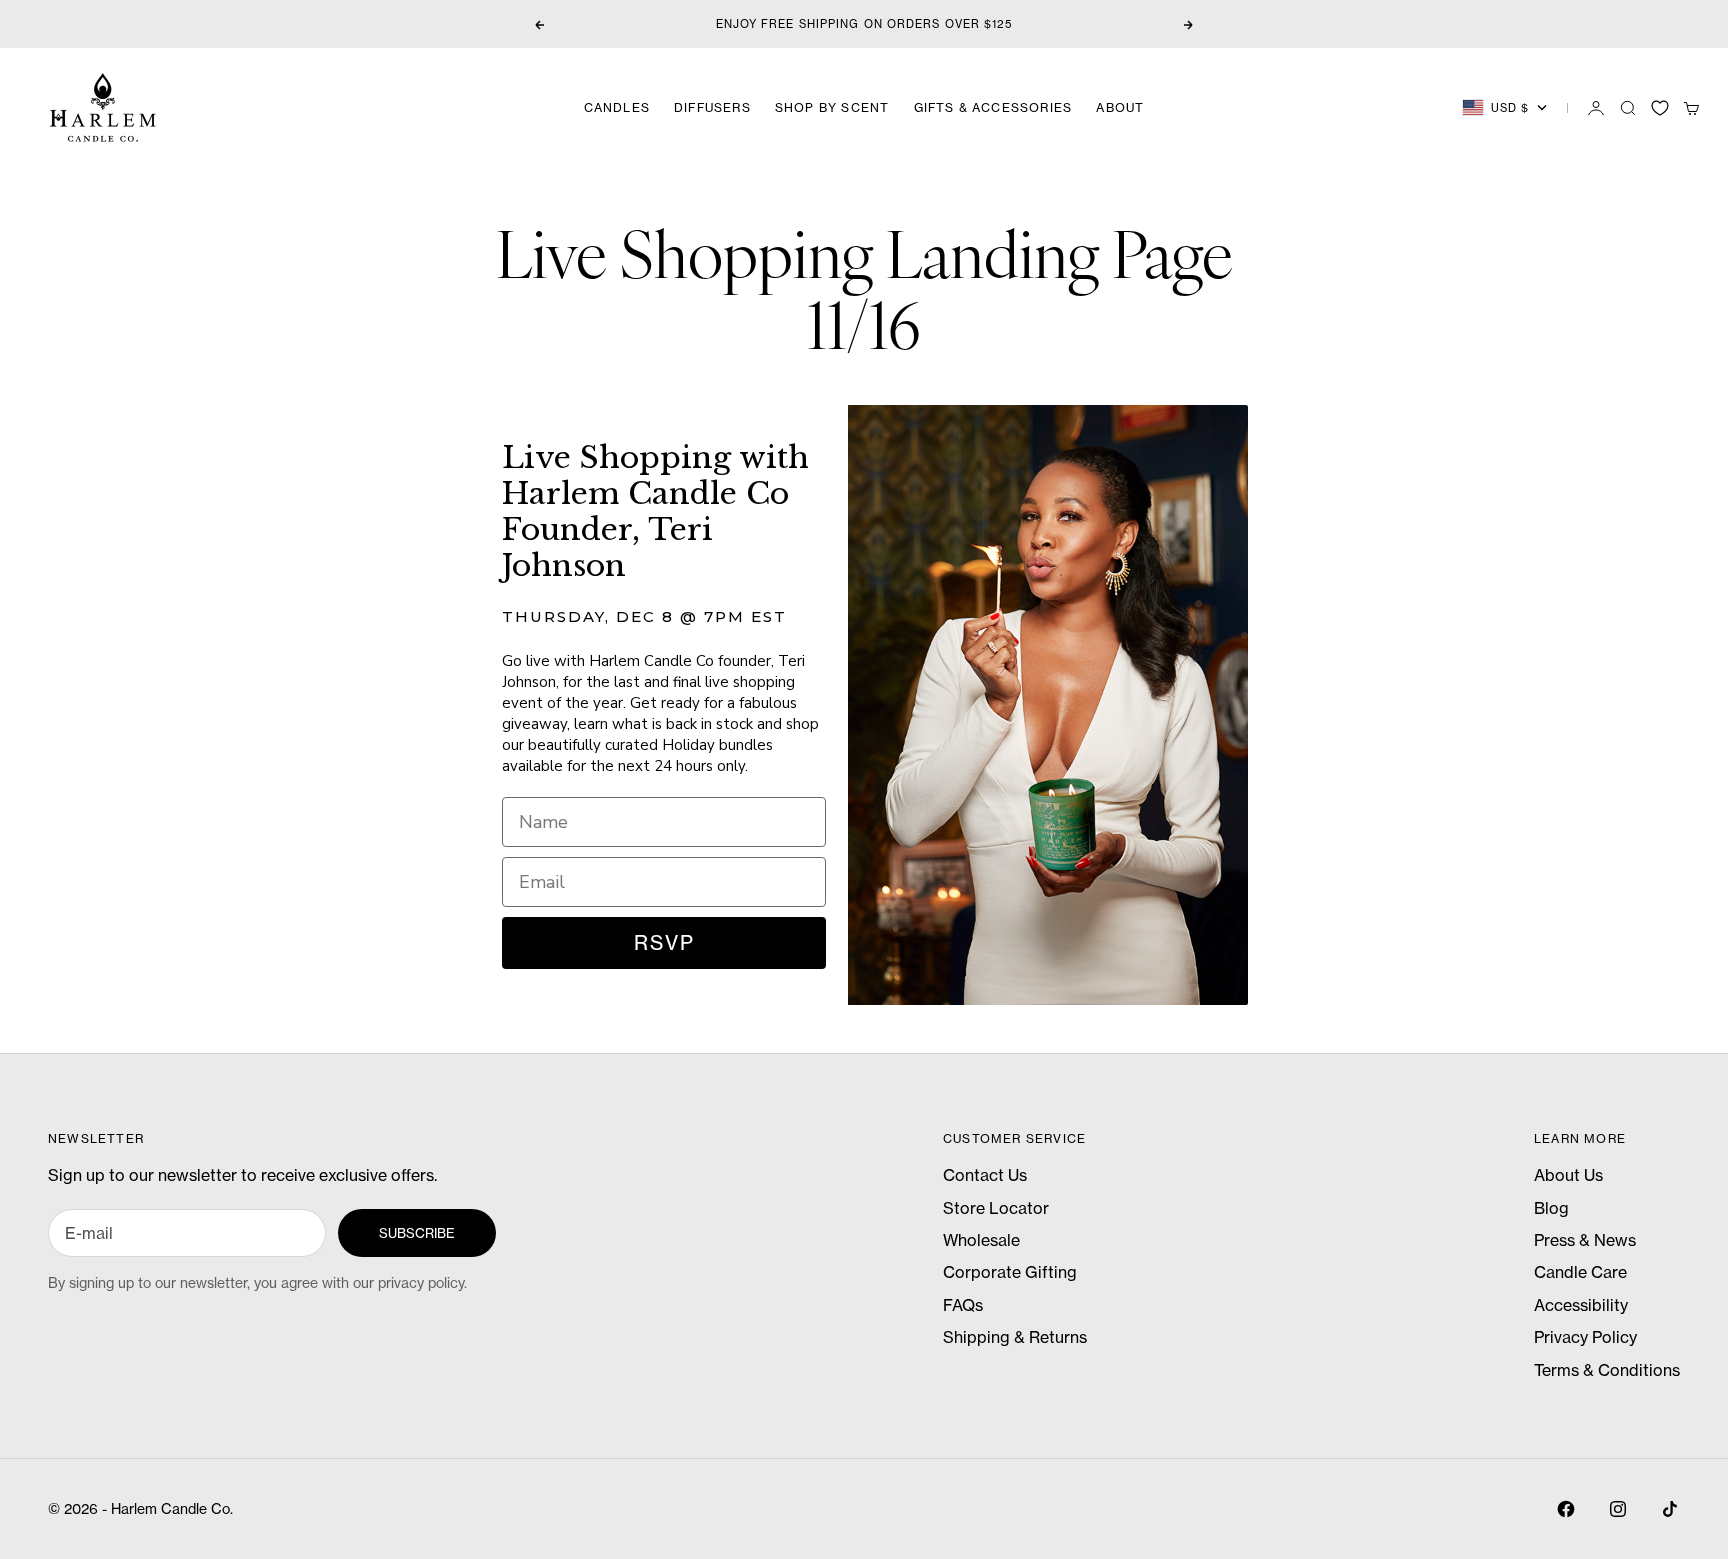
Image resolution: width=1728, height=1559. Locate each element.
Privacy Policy (1585, 1337)
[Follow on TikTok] (1670, 1509)
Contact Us (985, 1175)
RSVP (664, 942)
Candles (617, 107)
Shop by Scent (832, 107)
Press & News (1585, 1240)
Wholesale (981, 1240)
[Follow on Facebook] (1566, 1509)
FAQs (963, 1305)
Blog (1551, 1208)
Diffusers (712, 107)
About (1120, 107)
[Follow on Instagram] (1618, 1509)
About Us (1568, 1175)
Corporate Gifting (1010, 1272)
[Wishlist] (1660, 108)
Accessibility (1581, 1305)
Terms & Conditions (1607, 1370)
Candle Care (1580, 1272)
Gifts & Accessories (993, 107)
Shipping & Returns (1015, 1337)
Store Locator (996, 1208)
